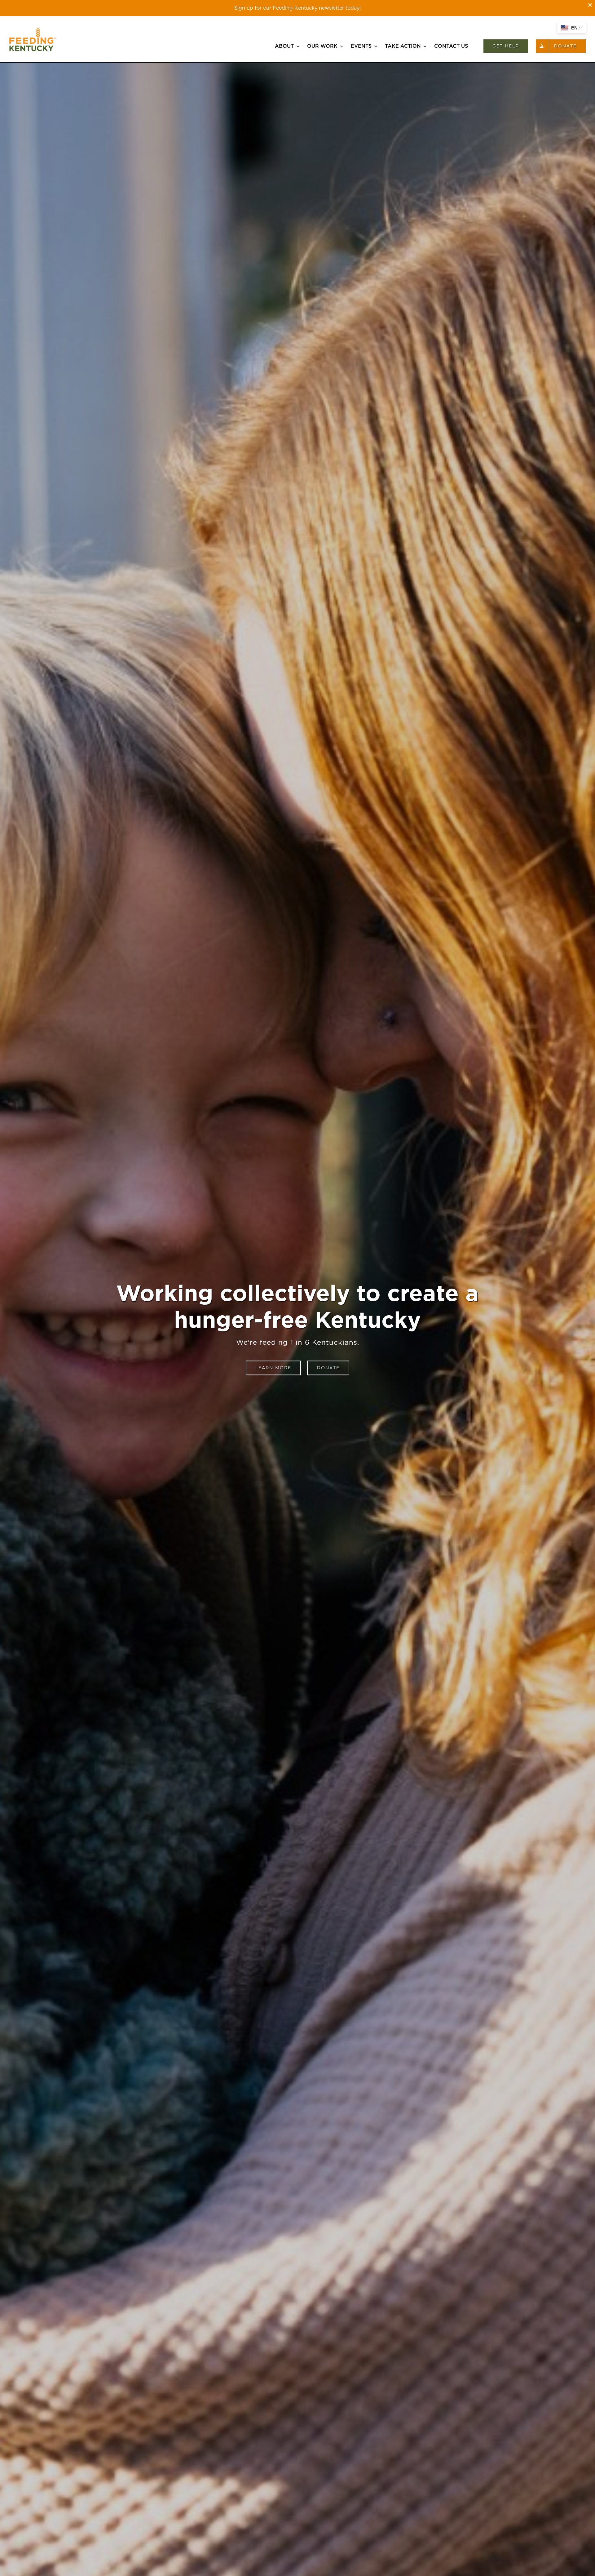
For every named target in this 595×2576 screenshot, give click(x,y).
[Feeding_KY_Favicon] (33, 30)
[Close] (590, 5)
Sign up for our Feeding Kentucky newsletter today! (297, 8)
